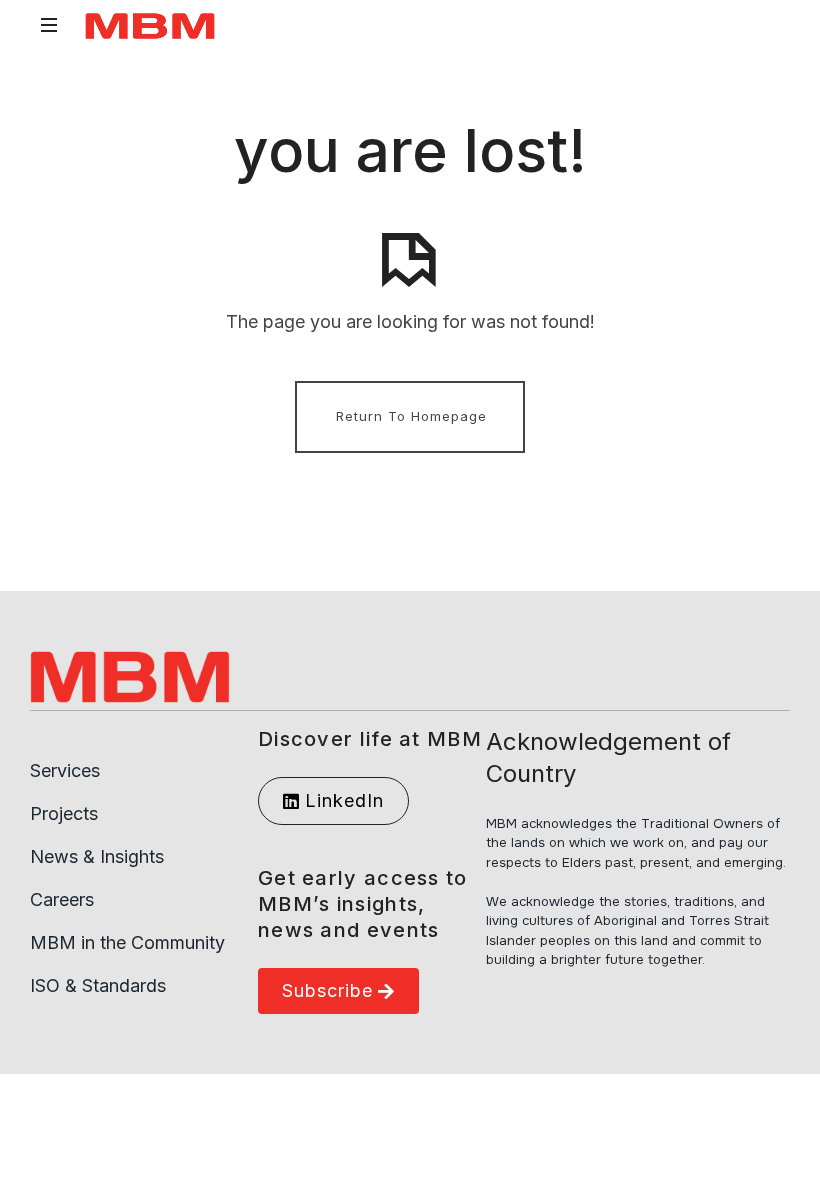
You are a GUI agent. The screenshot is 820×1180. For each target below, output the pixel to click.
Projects (64, 813)
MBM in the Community (127, 942)
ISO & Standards (98, 985)
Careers (62, 899)
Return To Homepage (411, 416)
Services (65, 770)
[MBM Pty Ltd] (150, 25)
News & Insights (97, 856)
